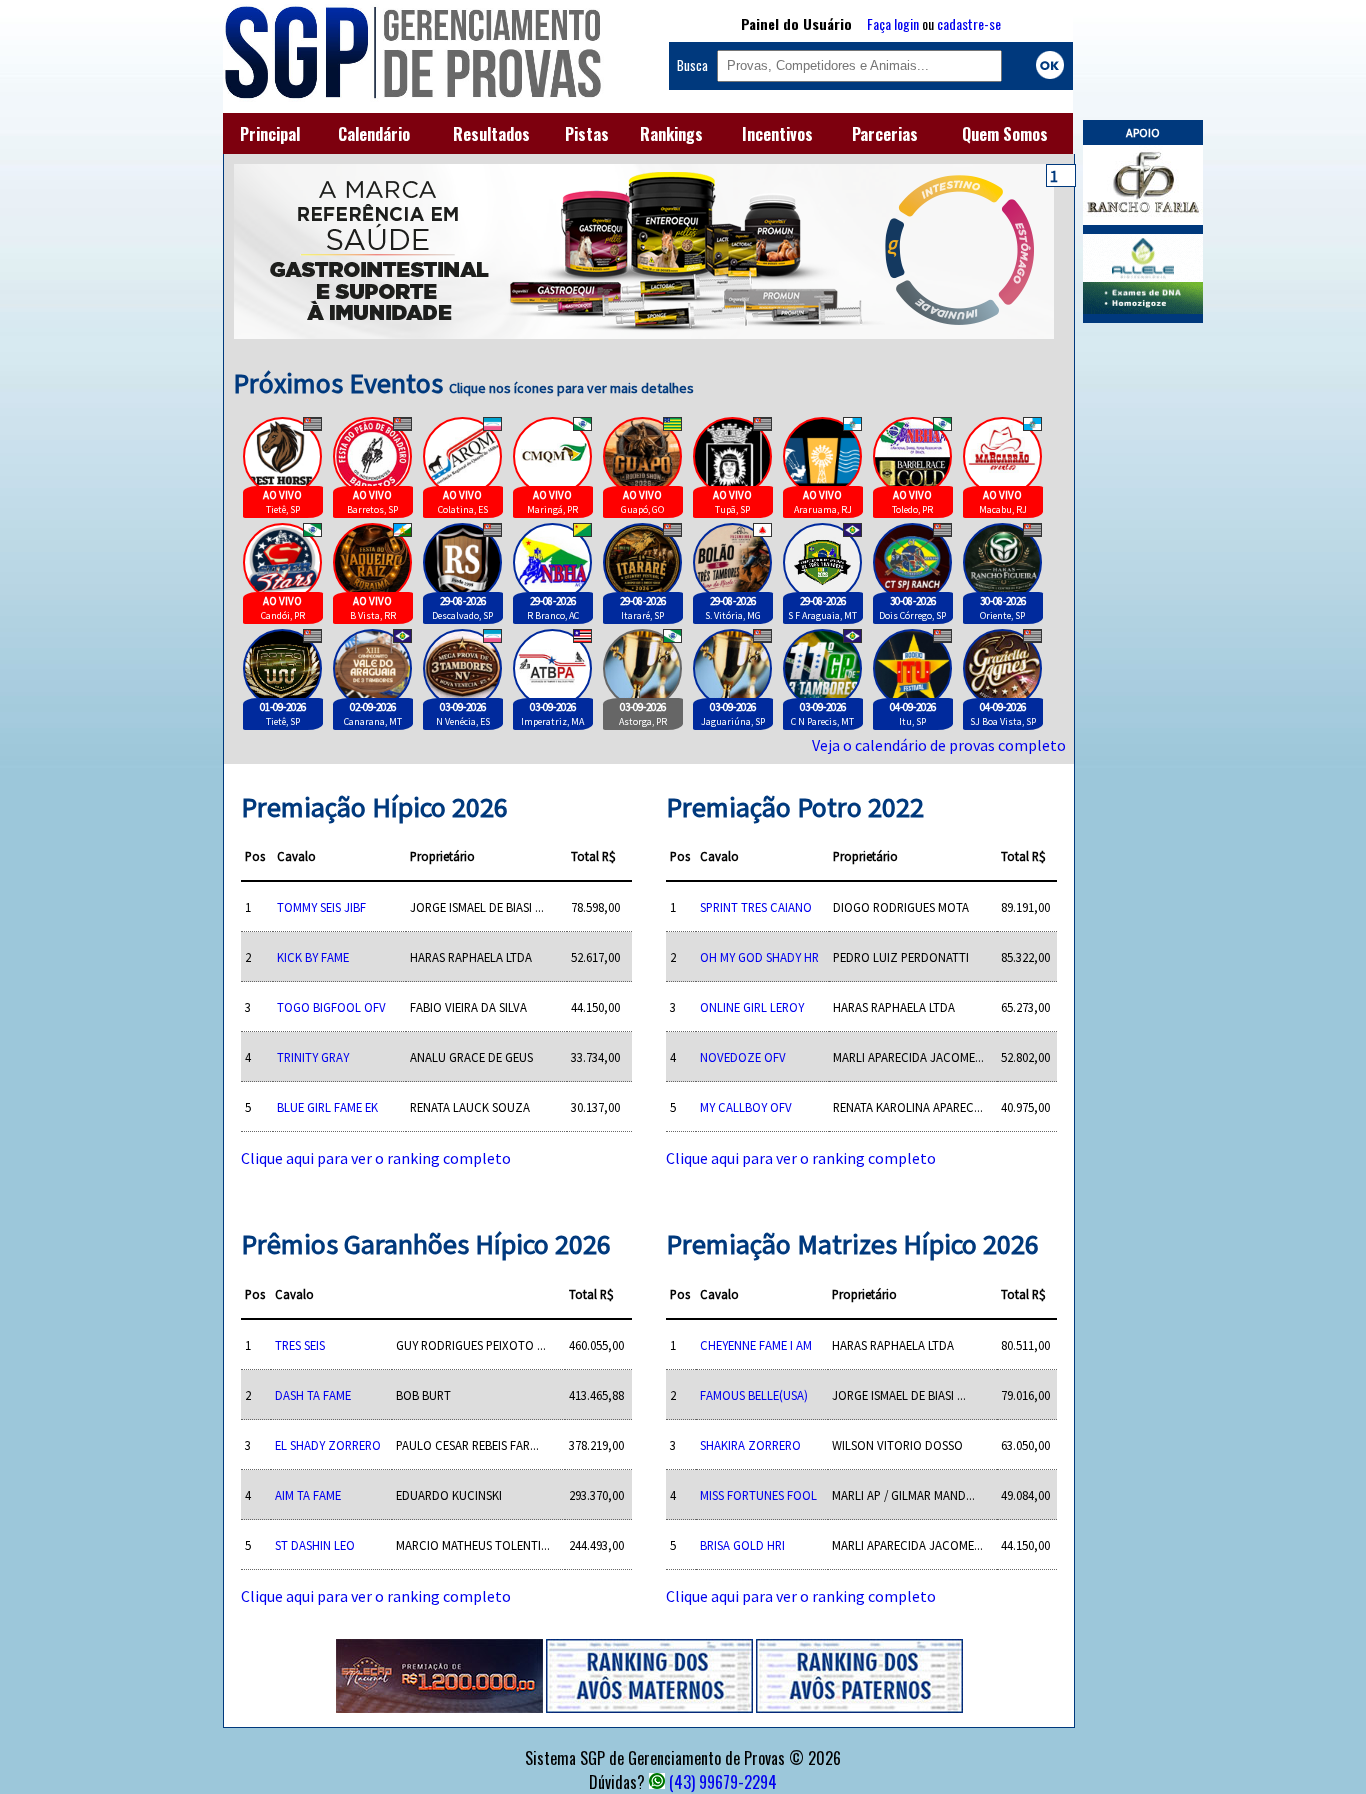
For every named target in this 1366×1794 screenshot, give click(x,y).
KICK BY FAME (313, 957)
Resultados (491, 134)
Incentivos (777, 134)
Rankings (671, 134)
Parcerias (885, 134)
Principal (270, 134)
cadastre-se (969, 23)
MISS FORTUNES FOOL (758, 1495)
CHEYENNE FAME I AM (756, 1345)
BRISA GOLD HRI (742, 1545)
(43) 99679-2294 (723, 1782)
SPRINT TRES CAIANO (756, 907)
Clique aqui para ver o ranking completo (376, 1158)
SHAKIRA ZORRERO (750, 1445)
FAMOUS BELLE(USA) (754, 1395)
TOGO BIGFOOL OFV (331, 1007)
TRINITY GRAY (313, 1057)
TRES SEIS (300, 1345)
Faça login (893, 23)
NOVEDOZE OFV (743, 1057)
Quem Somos (1005, 134)
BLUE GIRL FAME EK (327, 1107)
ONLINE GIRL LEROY (752, 1007)
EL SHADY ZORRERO (328, 1445)
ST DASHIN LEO (315, 1545)
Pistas (587, 134)
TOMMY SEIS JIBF (321, 907)
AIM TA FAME (308, 1495)
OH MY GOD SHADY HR (759, 957)
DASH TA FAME (313, 1395)
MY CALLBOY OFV (746, 1107)
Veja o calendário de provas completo (939, 745)
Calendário (374, 134)
